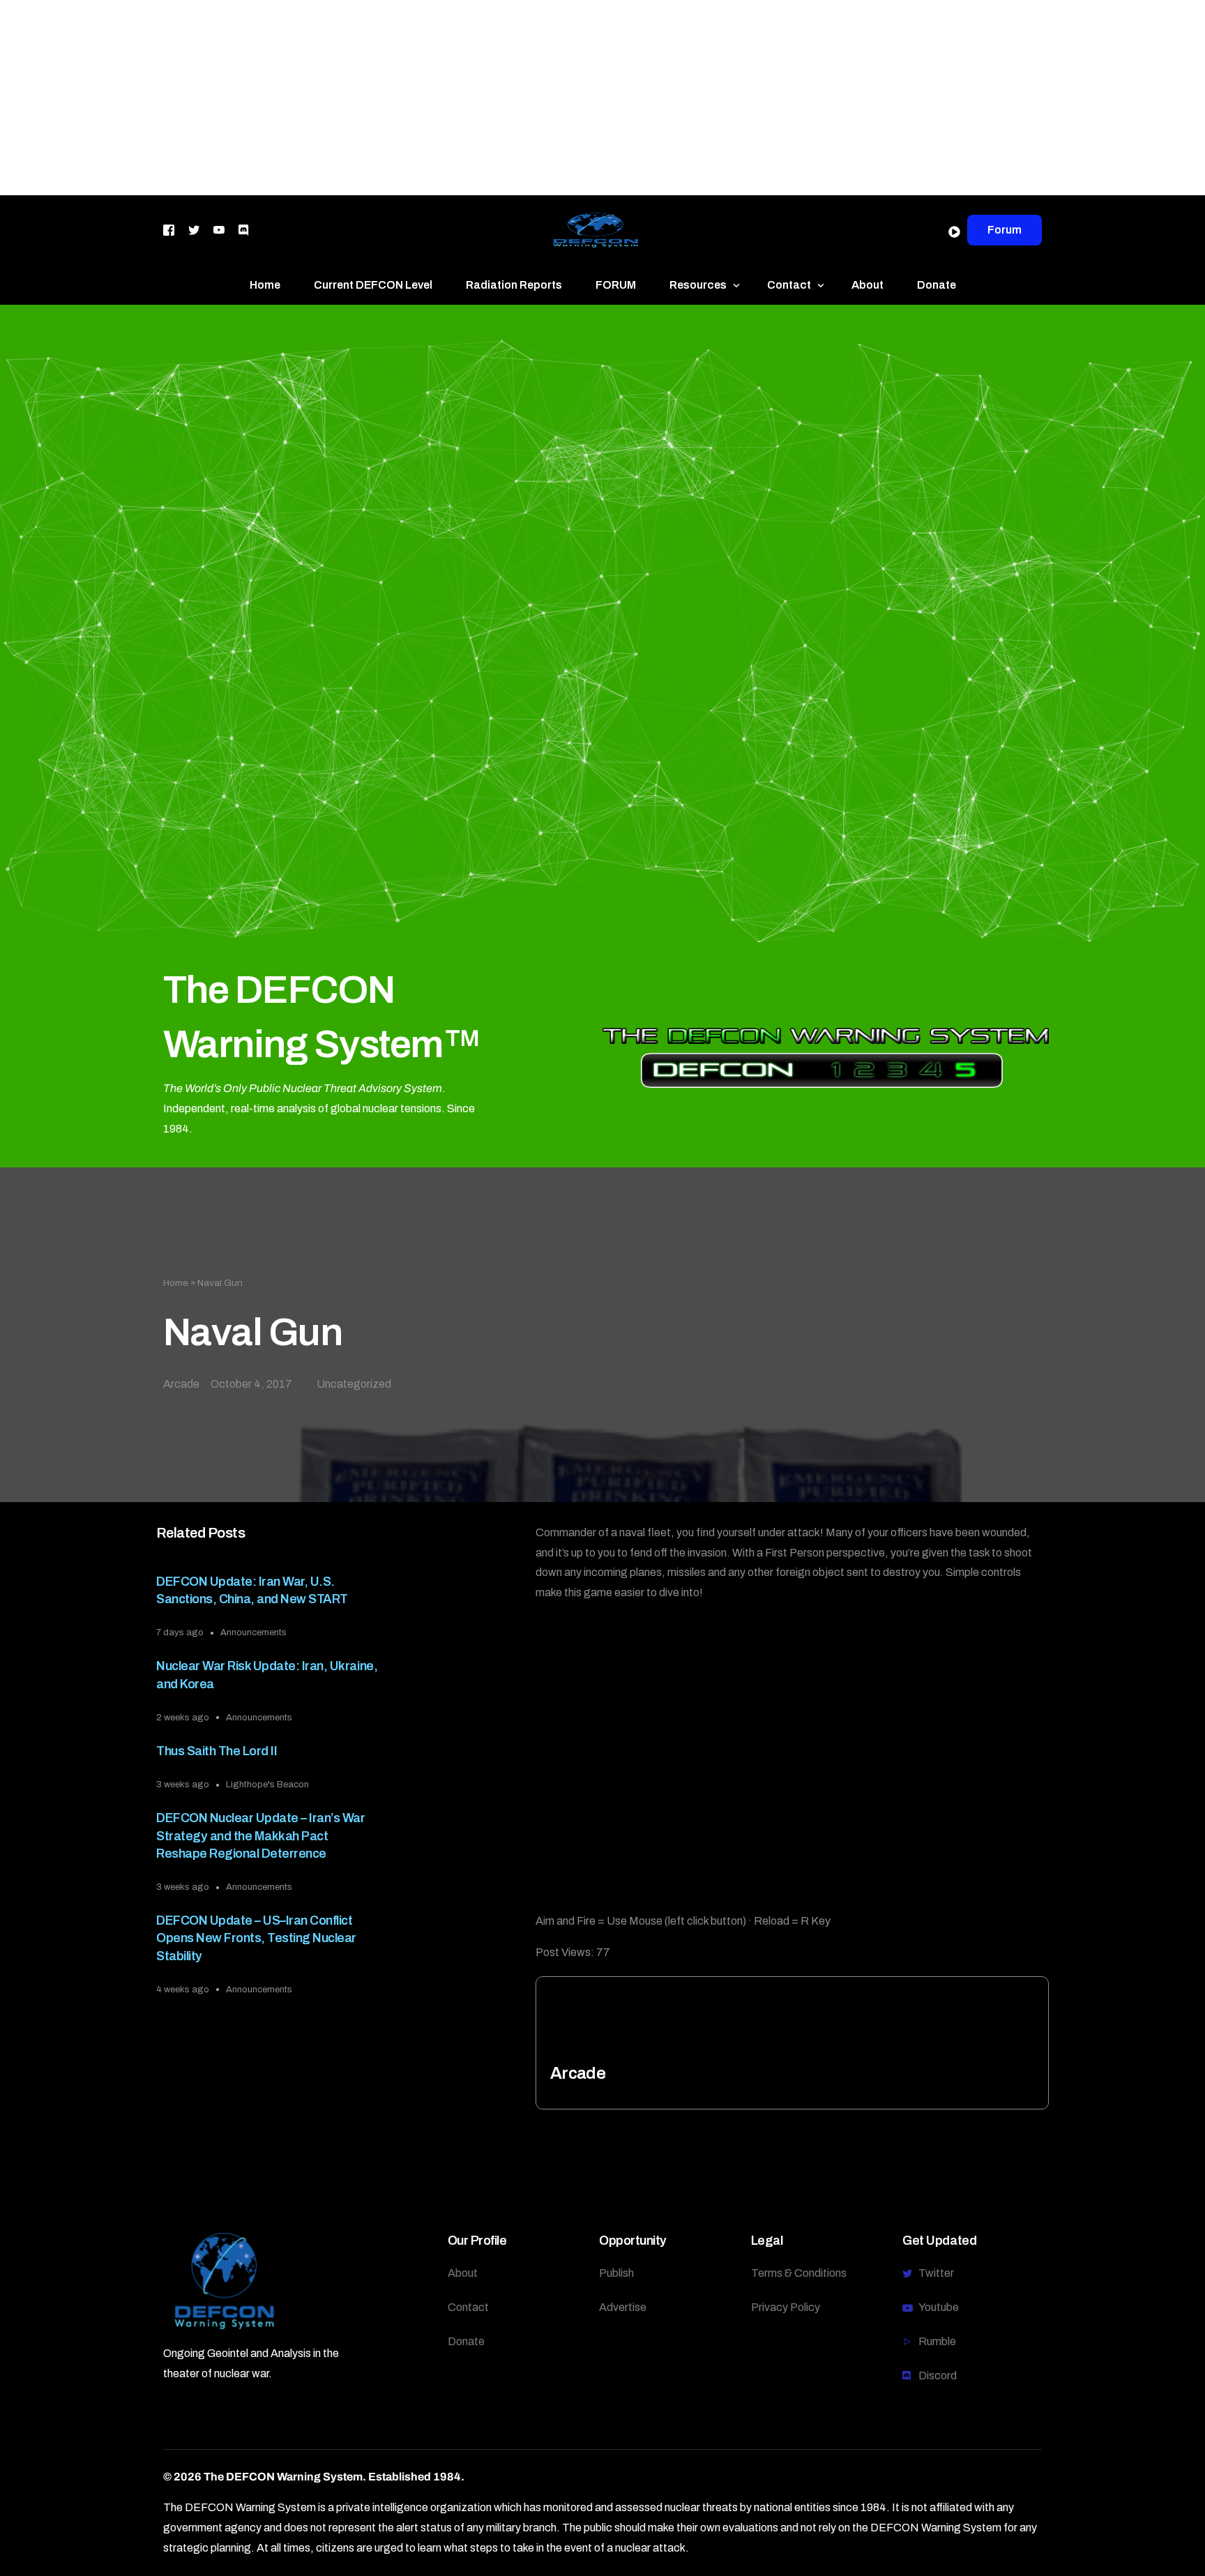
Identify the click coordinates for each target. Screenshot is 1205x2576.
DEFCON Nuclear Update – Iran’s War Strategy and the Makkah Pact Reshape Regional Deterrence (260, 1835)
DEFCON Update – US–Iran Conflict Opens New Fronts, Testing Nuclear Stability (256, 1938)
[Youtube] (219, 229)
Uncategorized (354, 1384)
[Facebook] (169, 229)
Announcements (253, 1632)
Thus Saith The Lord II (217, 1751)
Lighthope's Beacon (267, 1785)
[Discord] (243, 229)
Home (176, 1283)
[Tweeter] (194, 229)
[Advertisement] (418, 98)
